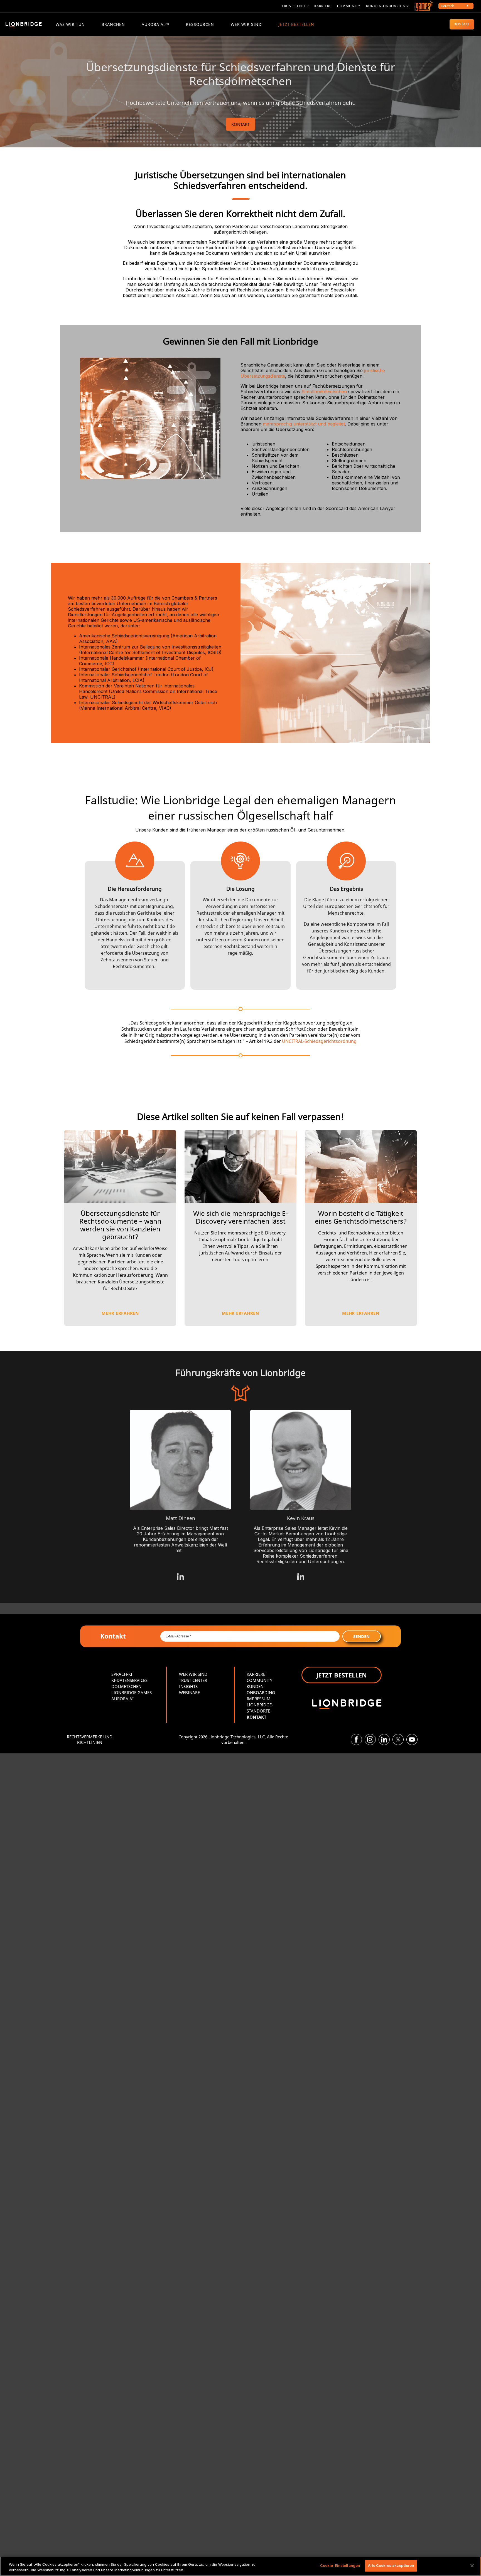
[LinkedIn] (384, 1739)
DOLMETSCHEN (126, 1686)
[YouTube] (412, 1739)
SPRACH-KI (122, 1674)
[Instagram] (370, 1739)
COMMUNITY (349, 6)
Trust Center (295, 6)
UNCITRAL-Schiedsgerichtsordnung (319, 1041)
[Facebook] (356, 1739)
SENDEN (361, 1636)
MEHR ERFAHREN (120, 1313)
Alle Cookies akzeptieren (391, 2565)
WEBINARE (189, 1692)
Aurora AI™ (155, 24)
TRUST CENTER (193, 1680)
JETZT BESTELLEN (296, 24)
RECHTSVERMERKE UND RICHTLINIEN (90, 1739)
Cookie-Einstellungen (340, 2565)
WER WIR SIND (246, 24)
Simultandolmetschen (324, 392)
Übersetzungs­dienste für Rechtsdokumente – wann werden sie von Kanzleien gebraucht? (120, 1225)
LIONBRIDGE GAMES (132, 1692)
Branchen (113, 24)
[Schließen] (472, 2566)
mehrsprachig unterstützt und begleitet (304, 424)
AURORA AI (122, 1699)
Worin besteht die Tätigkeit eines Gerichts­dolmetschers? (361, 1217)
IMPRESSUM (259, 1699)
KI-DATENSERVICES (129, 1680)
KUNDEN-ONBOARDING (387, 6)
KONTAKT (462, 24)
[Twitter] (398, 1739)
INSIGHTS (188, 1686)
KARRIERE (323, 6)
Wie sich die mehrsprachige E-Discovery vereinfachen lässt (240, 1217)
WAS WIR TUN (70, 24)
